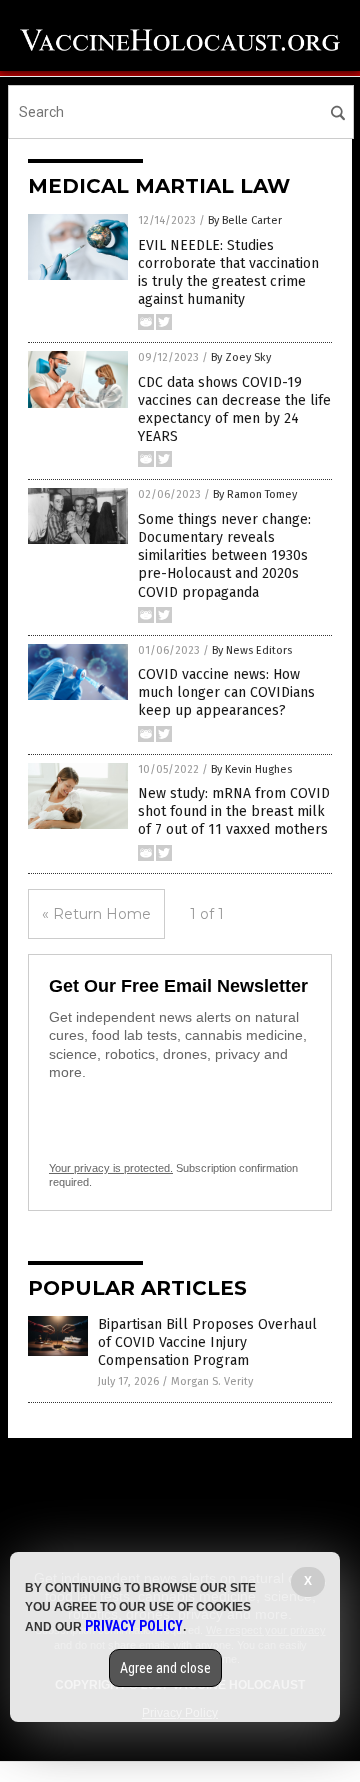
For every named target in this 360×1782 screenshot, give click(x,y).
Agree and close (165, 1668)
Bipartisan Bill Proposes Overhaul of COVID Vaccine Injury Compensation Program (207, 1342)
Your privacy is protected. (111, 1168)
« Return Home (96, 914)
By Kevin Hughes (251, 769)
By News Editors (252, 650)
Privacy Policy (134, 1626)
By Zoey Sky (241, 357)
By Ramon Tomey (255, 494)
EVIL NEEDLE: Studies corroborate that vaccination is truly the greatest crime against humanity (228, 273)
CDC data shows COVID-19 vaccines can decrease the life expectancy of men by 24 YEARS (234, 410)
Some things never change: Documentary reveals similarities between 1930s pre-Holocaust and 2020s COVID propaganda (224, 556)
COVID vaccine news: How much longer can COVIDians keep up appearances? (226, 692)
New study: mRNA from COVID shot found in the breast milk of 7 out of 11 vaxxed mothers (234, 811)
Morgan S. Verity (212, 1381)
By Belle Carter (245, 220)
